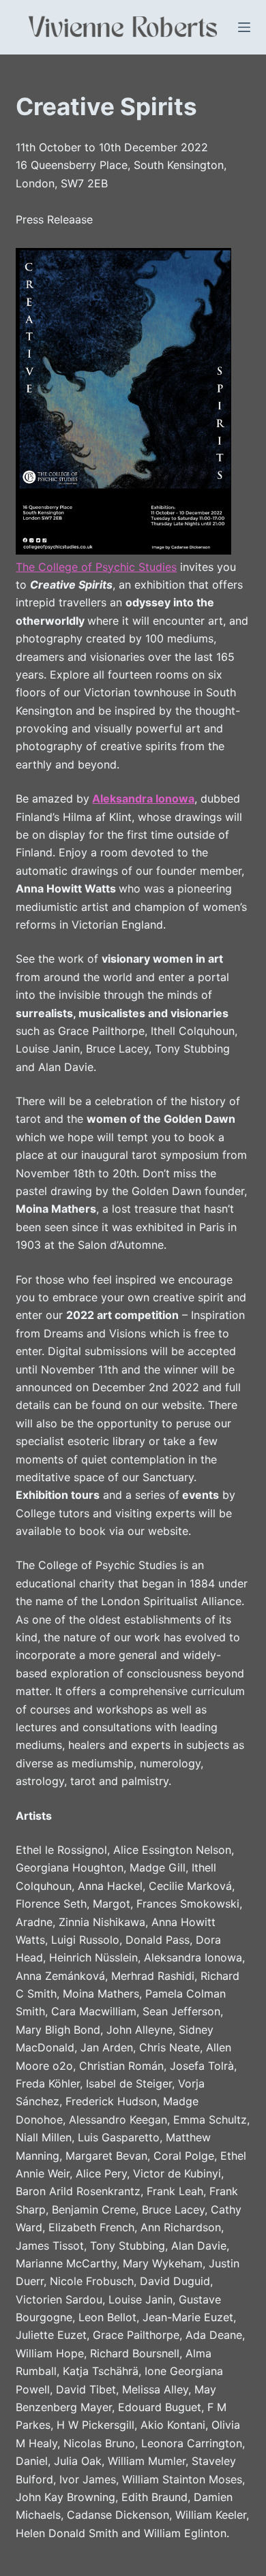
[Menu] (244, 27)
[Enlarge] (213, 266)
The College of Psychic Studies (96, 567)
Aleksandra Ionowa (143, 798)
